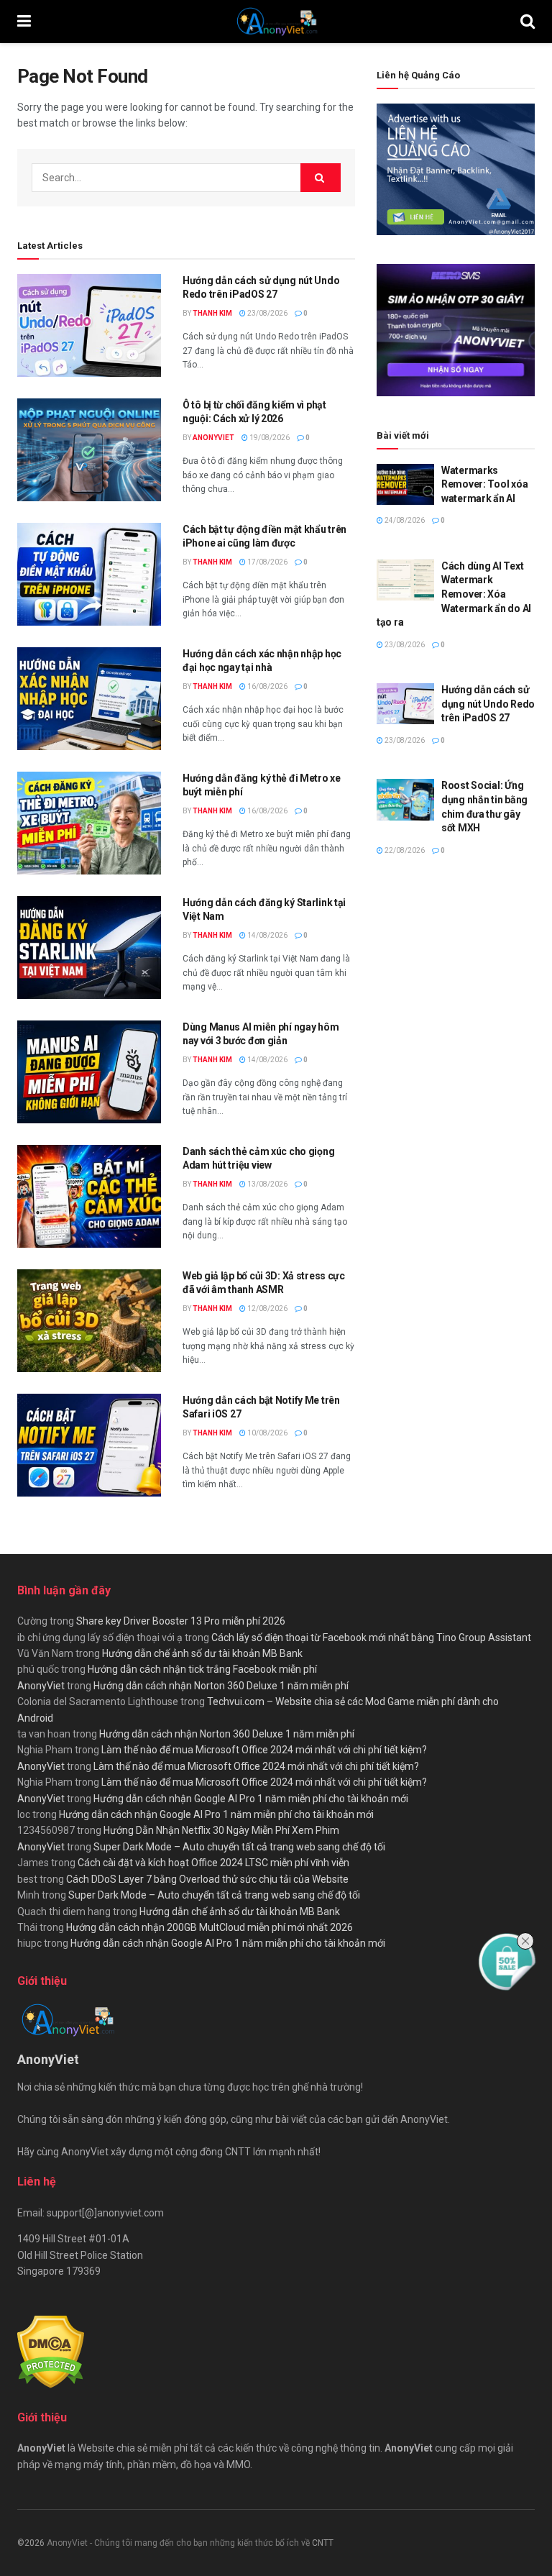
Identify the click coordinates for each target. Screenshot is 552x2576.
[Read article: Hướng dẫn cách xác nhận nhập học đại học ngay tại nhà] (89, 699)
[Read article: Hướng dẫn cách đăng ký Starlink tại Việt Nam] (89, 947)
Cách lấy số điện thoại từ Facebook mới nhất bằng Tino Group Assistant (371, 1638)
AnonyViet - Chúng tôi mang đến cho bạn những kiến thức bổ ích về (179, 2543)
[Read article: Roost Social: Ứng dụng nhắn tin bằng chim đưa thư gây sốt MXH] (405, 799)
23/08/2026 (267, 313)
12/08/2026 (267, 1308)
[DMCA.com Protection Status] (51, 2351)
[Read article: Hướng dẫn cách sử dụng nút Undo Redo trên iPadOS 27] (89, 325)
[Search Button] (528, 22)
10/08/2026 (267, 1433)
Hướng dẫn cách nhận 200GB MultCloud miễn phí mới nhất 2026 (210, 1927)
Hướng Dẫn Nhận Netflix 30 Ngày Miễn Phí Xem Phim (221, 1830)
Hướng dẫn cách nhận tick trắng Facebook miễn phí (202, 1669)
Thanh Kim (212, 313)
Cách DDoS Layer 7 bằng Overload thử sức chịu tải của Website (207, 1879)
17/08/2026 (267, 562)
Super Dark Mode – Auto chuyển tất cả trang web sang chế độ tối (239, 1847)
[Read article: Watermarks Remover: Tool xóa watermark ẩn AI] (405, 484)
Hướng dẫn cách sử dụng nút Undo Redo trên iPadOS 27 (488, 704)
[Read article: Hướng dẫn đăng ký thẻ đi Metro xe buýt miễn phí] (89, 823)
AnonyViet (213, 438)
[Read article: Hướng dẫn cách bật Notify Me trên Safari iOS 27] (89, 1445)
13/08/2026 (267, 1184)
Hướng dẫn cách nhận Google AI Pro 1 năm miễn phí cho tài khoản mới (251, 1799)
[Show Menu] (24, 22)
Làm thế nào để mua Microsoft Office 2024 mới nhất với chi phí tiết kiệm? (264, 1750)
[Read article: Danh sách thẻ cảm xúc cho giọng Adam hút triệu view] (89, 1196)
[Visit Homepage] (276, 22)
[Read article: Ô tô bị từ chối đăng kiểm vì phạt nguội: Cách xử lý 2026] (89, 450)
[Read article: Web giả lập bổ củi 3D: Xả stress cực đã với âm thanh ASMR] (89, 1321)
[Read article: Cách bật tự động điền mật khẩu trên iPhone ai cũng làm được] (89, 574)
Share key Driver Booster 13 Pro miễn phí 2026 (181, 1621)
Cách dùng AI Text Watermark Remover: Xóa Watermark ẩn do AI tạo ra (454, 594)
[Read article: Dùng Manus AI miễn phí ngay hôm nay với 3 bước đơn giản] (89, 1072)
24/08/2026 (404, 520)
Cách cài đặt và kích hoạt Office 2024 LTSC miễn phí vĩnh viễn (213, 1863)
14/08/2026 (267, 935)
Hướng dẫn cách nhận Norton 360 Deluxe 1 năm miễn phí (221, 1686)
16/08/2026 (267, 686)
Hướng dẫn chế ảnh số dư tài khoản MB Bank (202, 1653)
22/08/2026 (404, 850)
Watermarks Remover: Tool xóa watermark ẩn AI (484, 484)
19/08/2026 (269, 438)
